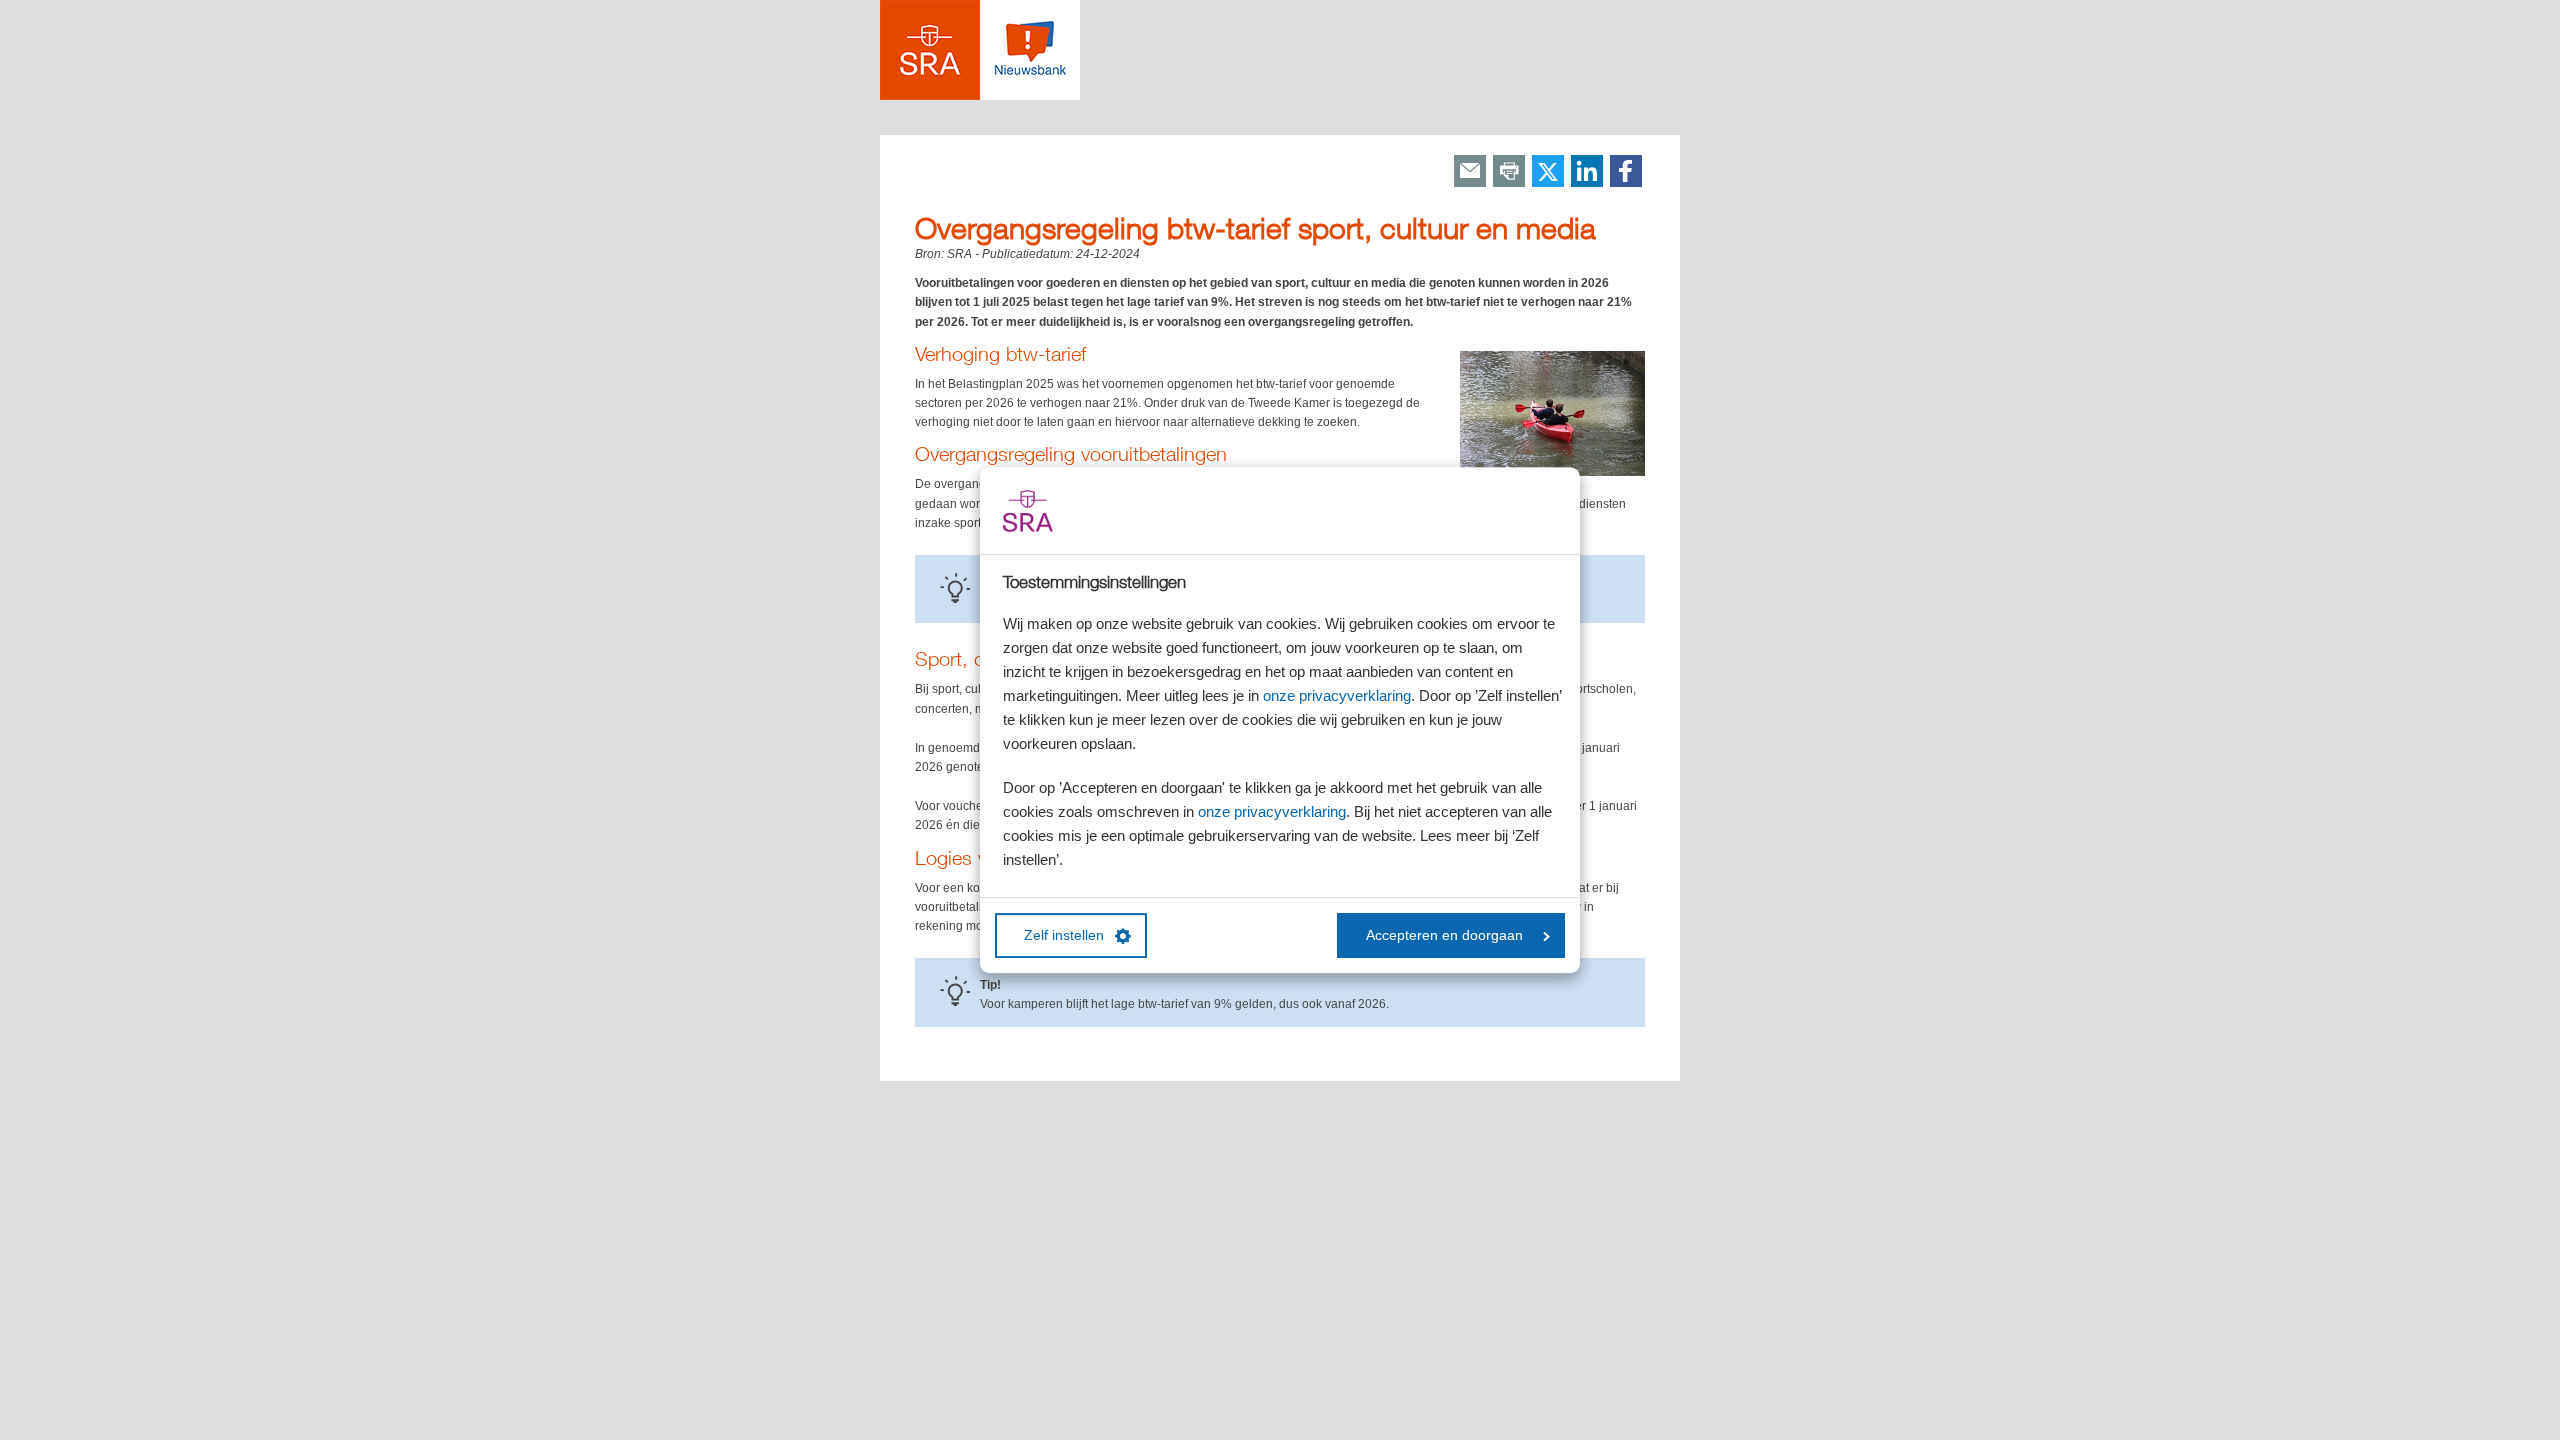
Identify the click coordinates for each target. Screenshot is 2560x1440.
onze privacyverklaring (1337, 695)
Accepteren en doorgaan (1444, 935)
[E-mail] (1470, 172)
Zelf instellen (1064, 935)
